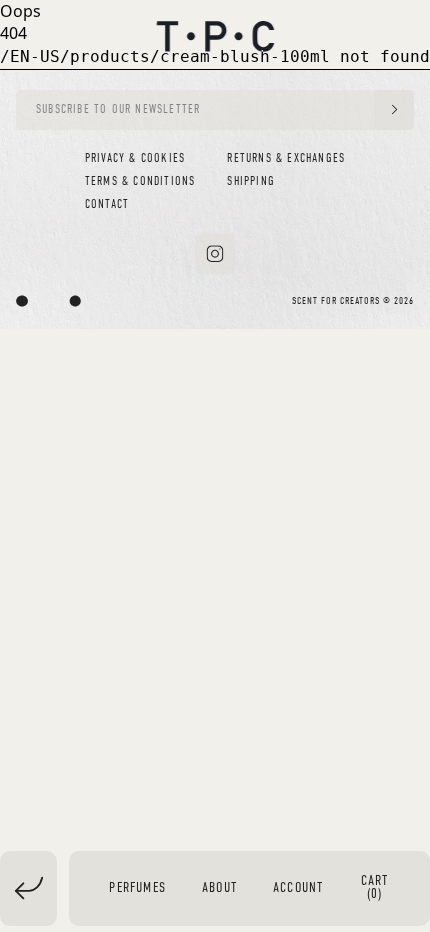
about (219, 888)
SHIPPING (251, 182)
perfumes (137, 888)
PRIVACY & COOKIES (135, 159)
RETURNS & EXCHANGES (286, 159)
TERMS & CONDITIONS (140, 182)
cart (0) (375, 887)
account (298, 888)
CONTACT (107, 205)
